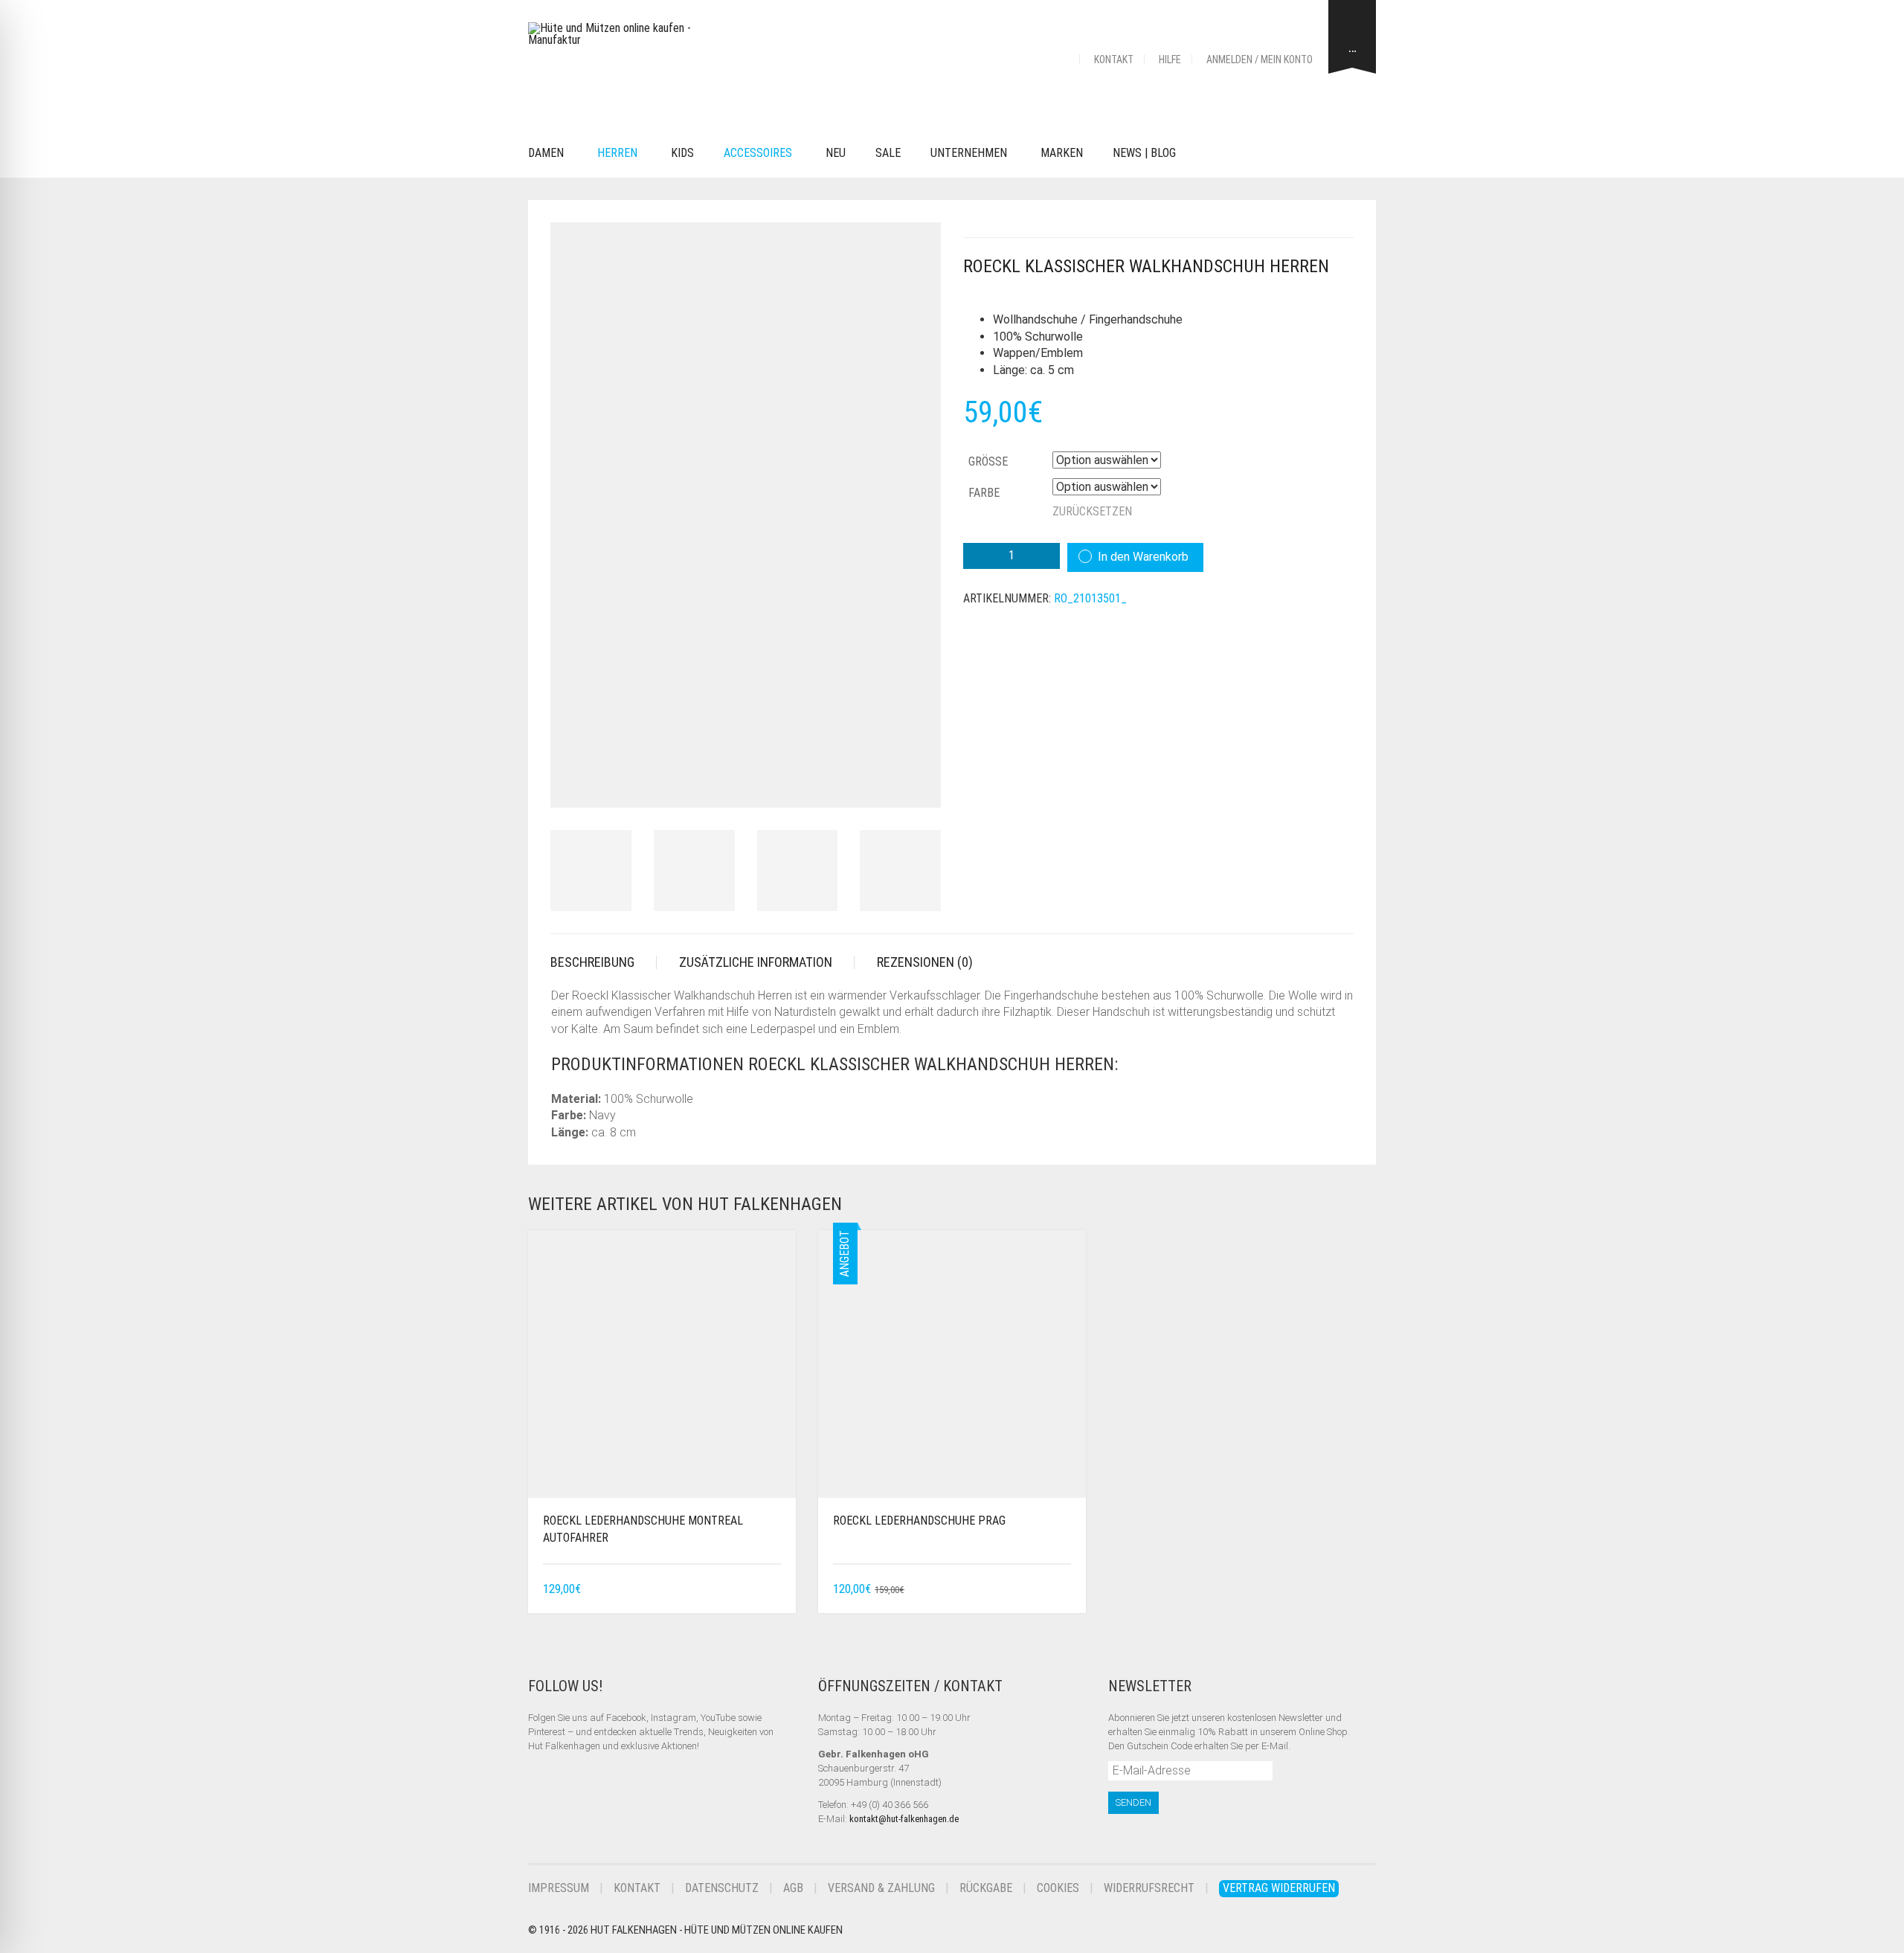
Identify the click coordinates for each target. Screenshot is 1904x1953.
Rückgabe (986, 1888)
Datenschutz (722, 1888)
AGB (793, 1888)
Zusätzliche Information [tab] (756, 962)
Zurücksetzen (1092, 511)
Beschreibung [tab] (592, 962)
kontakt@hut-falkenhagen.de (904, 1819)
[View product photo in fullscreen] (916, 782)
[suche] (1213, 154)
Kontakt (1114, 59)
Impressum (559, 1888)
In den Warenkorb (1143, 557)
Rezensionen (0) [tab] (925, 962)
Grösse (988, 461)
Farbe (984, 493)
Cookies (1058, 1888)
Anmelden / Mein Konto (1260, 59)
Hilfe (1170, 59)
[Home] (1061, 59)
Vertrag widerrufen (1279, 1888)
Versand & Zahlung (881, 1888)
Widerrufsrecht (1149, 1888)
